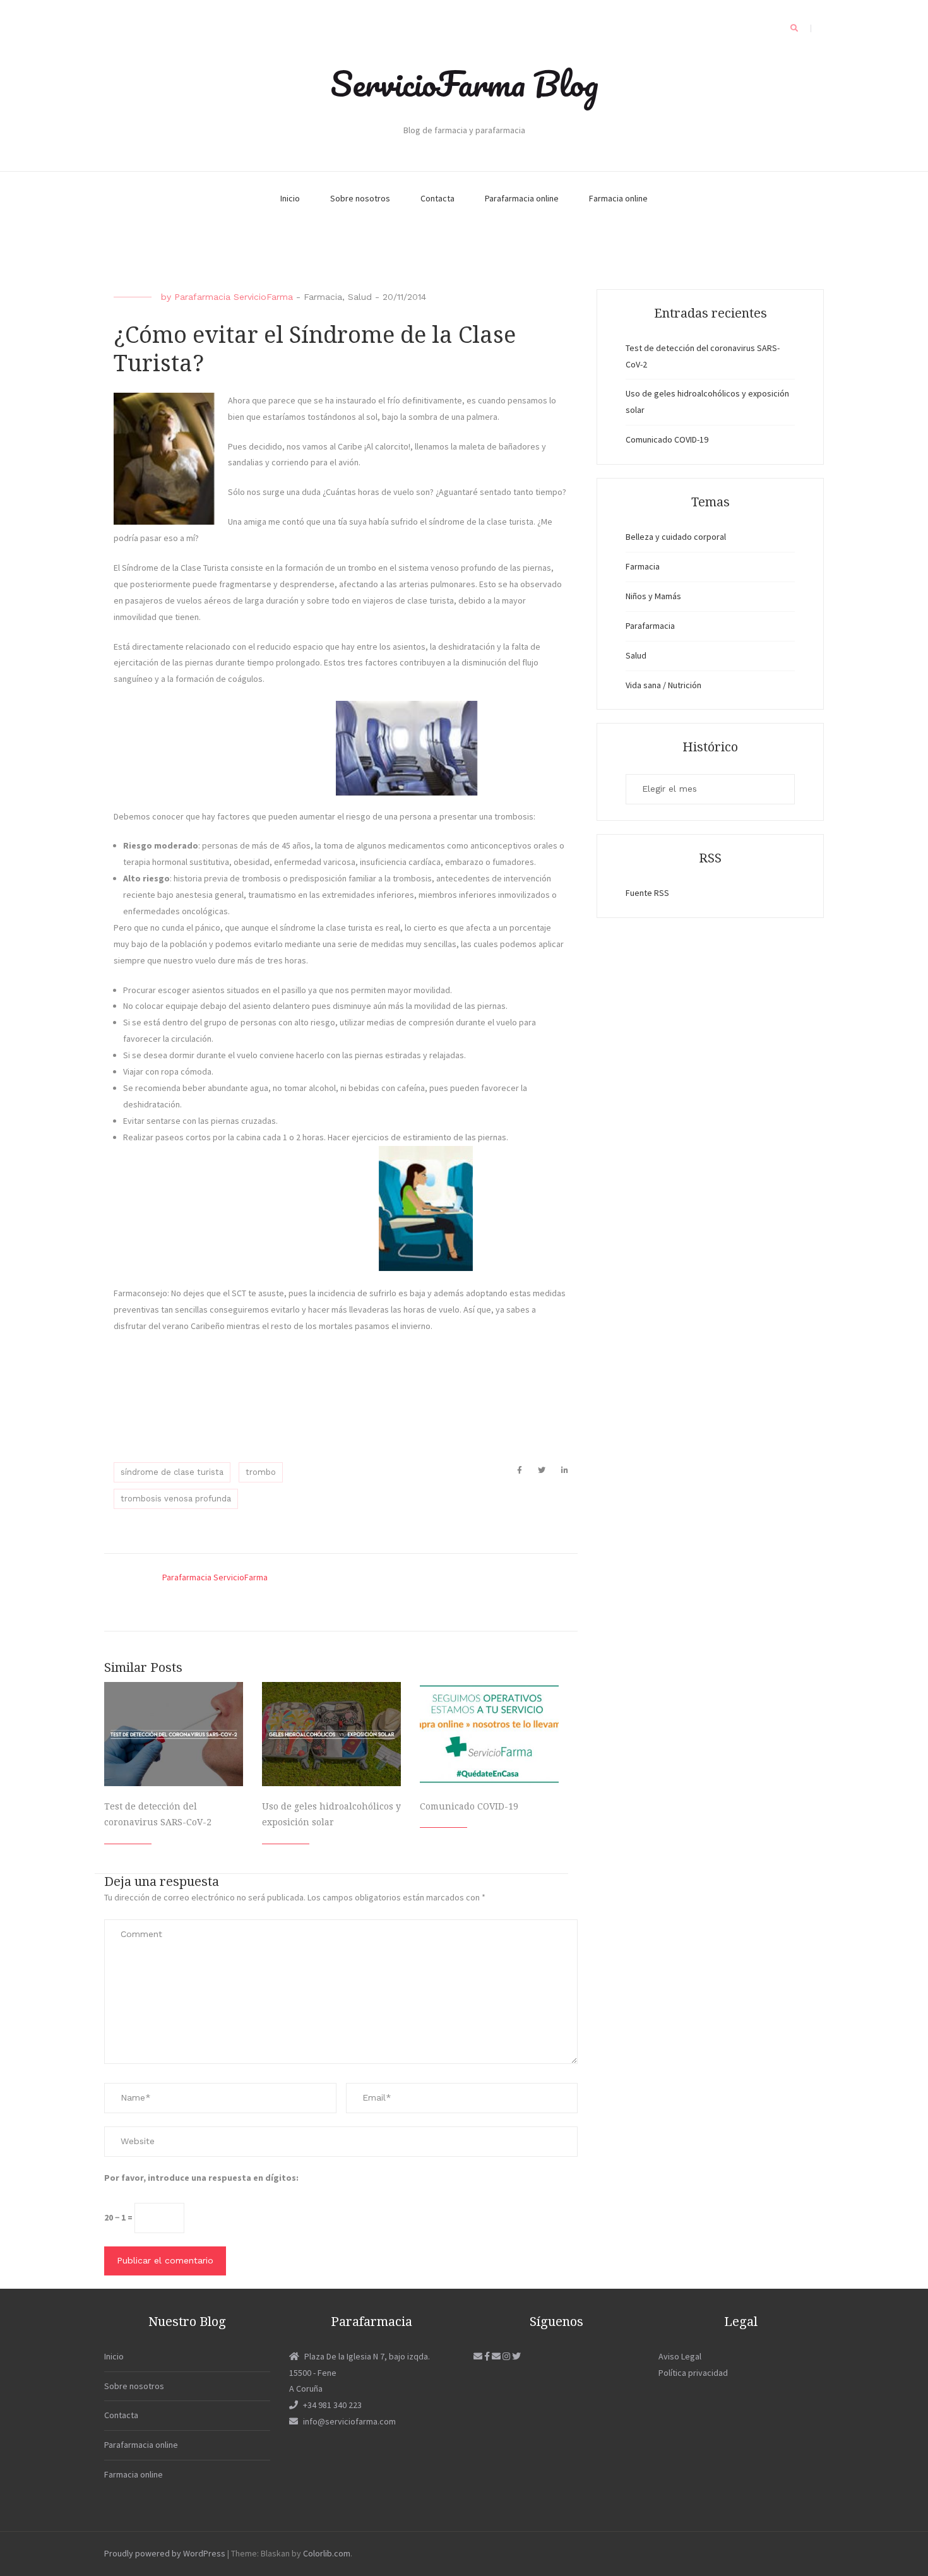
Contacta (437, 198)
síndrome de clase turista (172, 1472)
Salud (360, 297)
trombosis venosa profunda (176, 1499)
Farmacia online (618, 198)
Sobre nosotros (360, 198)
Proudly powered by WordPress (165, 2553)
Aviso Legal (680, 2356)
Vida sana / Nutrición (663, 685)
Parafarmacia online (522, 198)
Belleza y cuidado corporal (676, 537)
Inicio (290, 198)
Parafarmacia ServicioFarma (234, 297)
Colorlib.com (327, 2553)
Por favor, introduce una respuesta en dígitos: (201, 2178)
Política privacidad (693, 2373)
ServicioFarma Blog (464, 83)
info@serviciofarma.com (349, 2421)
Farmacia (323, 297)
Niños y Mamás (653, 596)
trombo (261, 1472)
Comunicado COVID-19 (469, 1806)
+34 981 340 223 (332, 2405)
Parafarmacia (650, 626)
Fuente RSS (647, 893)
